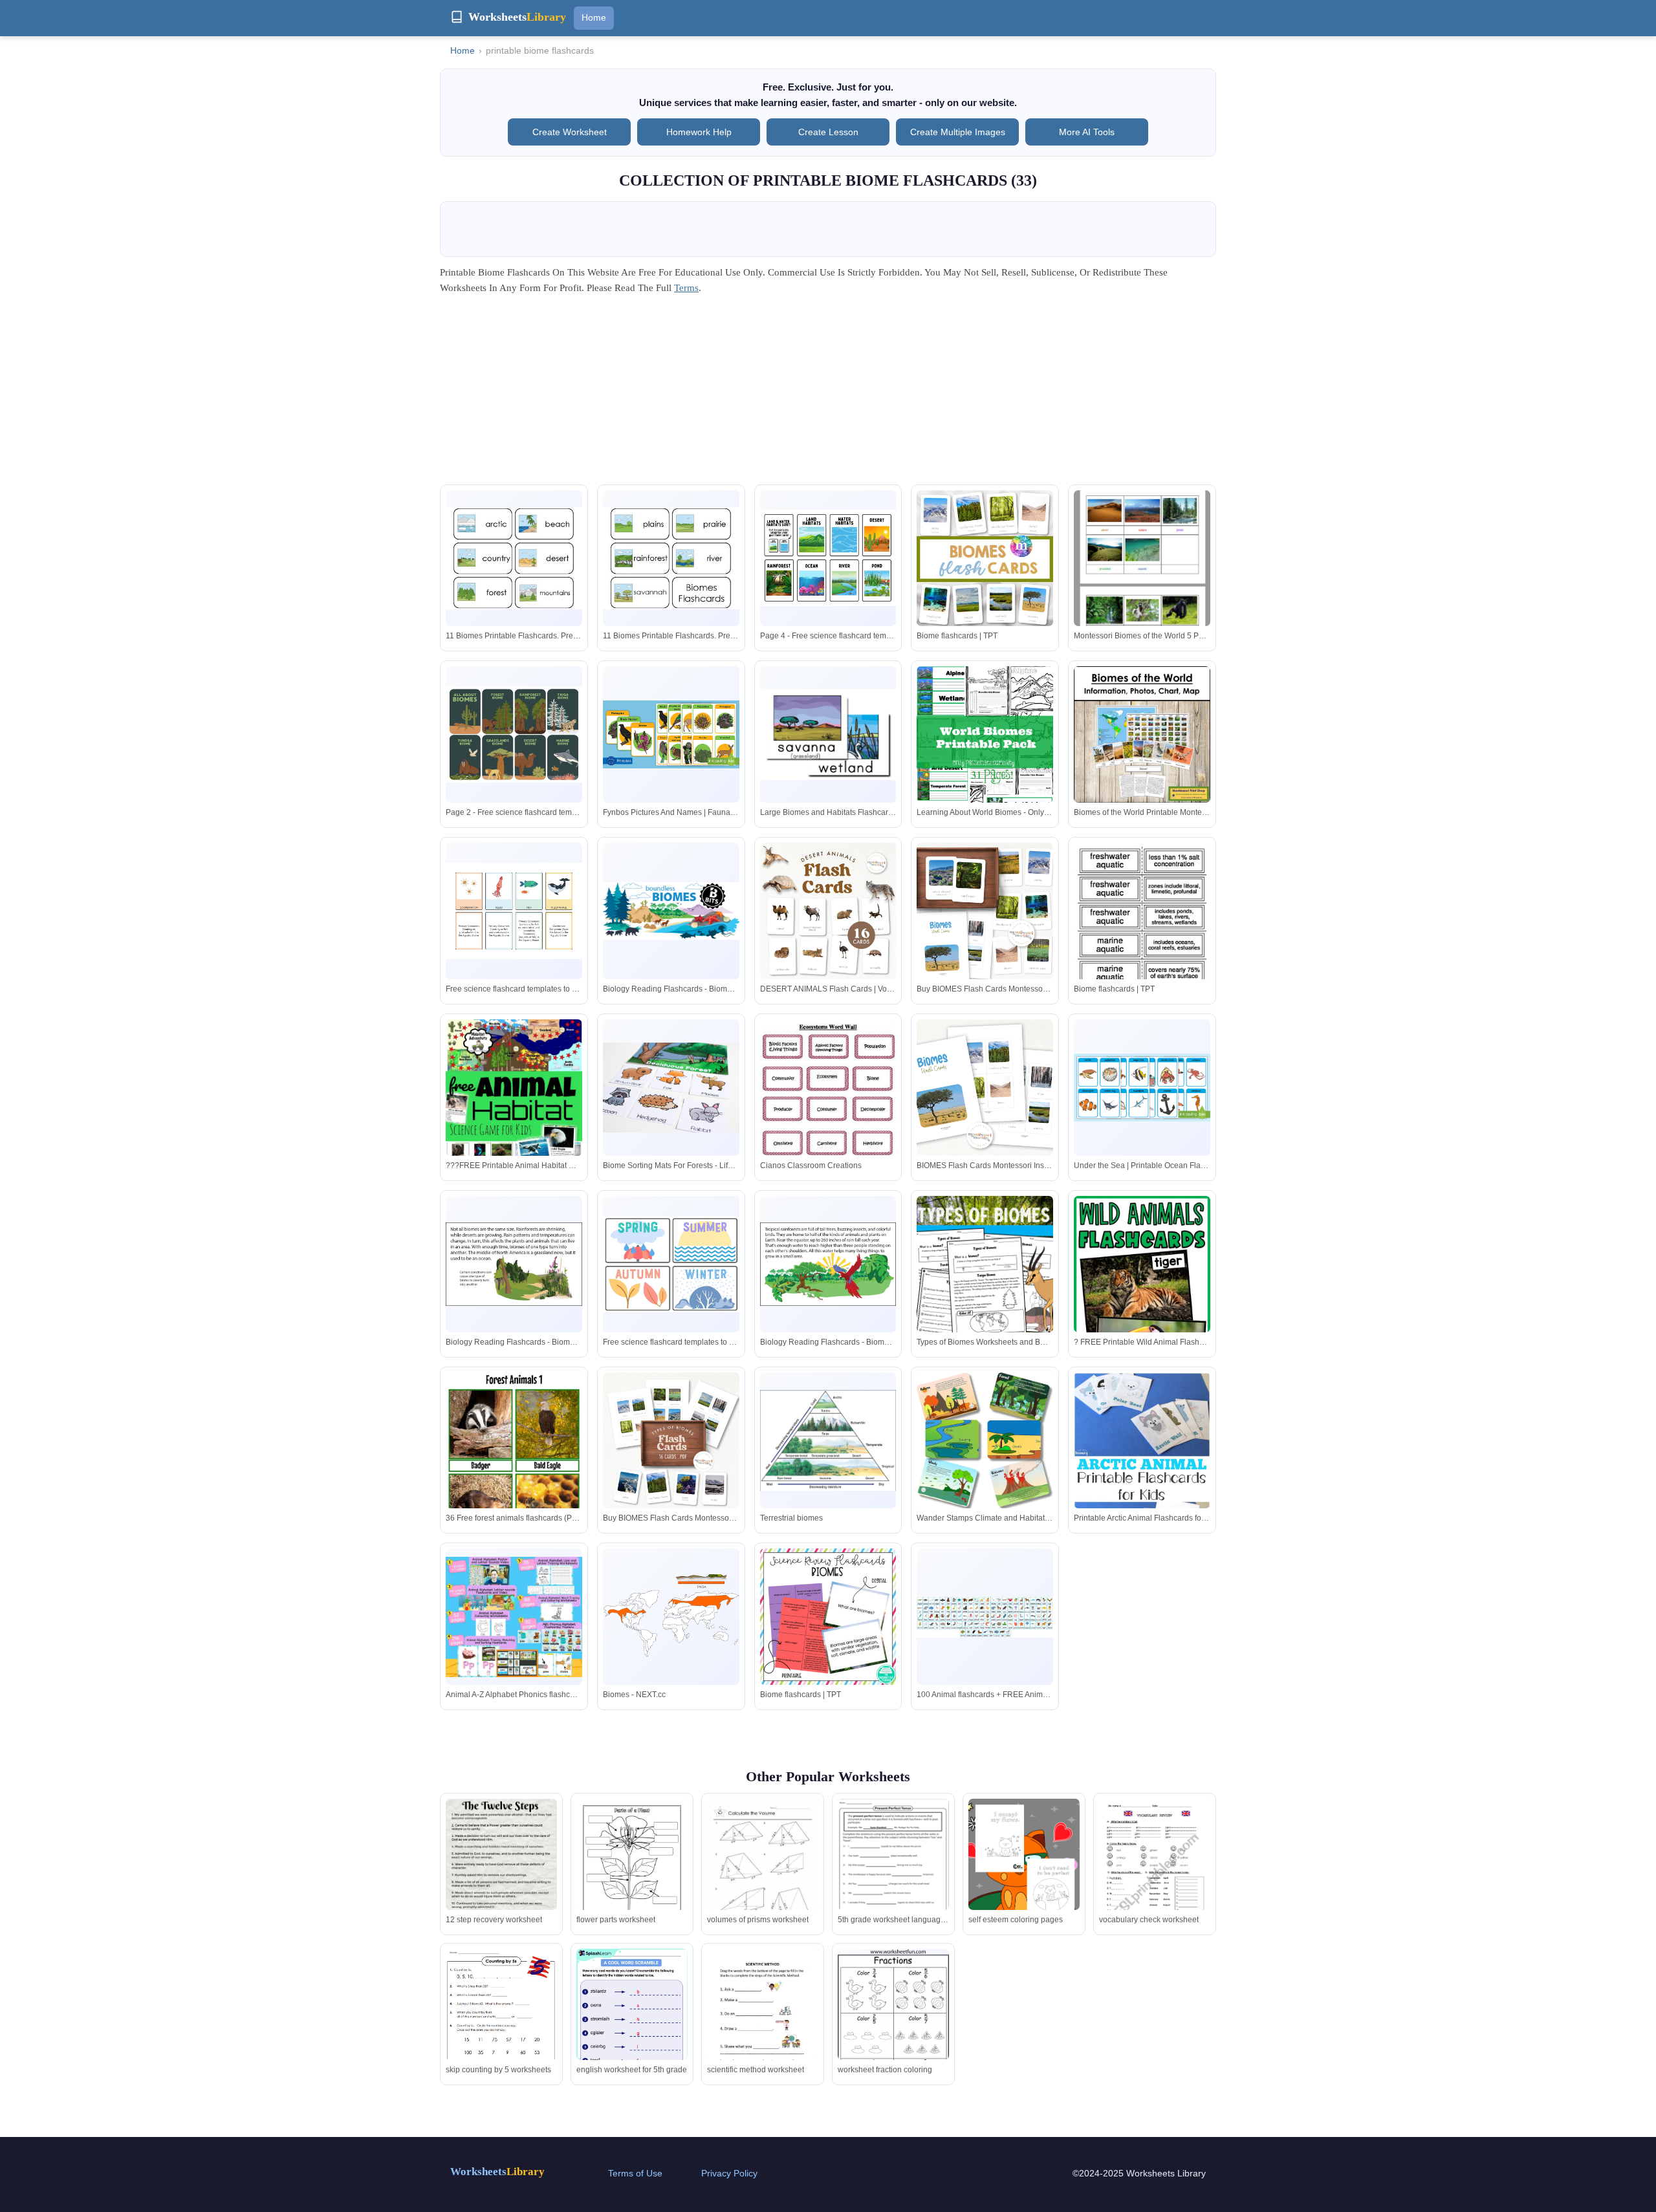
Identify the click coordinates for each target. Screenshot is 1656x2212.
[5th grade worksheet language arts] (893, 1870)
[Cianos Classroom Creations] (828, 1108)
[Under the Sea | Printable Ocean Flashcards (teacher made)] (1142, 1088)
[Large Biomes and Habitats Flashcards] (828, 734)
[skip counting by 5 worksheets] (501, 2020)
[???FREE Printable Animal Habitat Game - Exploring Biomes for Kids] (514, 1109)
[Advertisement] (828, 394)
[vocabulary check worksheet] (1155, 1878)
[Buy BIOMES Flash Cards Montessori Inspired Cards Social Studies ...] (985, 911)
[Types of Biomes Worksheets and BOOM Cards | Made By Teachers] (985, 1264)
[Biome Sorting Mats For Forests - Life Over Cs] (671, 1088)
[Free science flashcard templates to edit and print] (514, 911)
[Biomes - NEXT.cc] (671, 1617)
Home (594, 17)
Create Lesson (828, 132)
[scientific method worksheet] (763, 2021)
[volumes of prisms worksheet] (763, 1871)
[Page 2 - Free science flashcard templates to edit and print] (514, 734)
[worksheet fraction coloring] (893, 2030)
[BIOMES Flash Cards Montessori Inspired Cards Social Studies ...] (985, 1088)
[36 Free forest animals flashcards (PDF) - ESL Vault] (514, 1469)
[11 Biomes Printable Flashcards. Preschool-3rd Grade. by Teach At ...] (514, 558)
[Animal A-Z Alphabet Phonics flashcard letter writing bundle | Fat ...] (514, 1617)
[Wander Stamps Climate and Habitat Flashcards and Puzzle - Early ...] (985, 1441)
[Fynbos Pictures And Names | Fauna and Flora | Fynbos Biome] (671, 734)
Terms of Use (635, 2173)
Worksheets (497, 2172)
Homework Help (699, 132)
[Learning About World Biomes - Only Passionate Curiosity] (985, 751)
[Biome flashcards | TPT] (985, 558)
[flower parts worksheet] (632, 1877)
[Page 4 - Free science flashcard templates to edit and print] (828, 558)
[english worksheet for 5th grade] (632, 2021)
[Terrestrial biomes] (828, 1440)
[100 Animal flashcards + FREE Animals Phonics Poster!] (985, 1617)
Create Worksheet (570, 132)
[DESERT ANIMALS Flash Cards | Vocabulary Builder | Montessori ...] (828, 911)
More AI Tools (1087, 132)
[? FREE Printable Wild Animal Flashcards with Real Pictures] (1142, 1298)
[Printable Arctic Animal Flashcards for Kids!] (1142, 1475)
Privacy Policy (729, 2173)
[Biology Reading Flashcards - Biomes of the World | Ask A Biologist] (671, 911)
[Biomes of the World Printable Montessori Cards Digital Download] (1142, 734)
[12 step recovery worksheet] (501, 1870)
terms (686, 288)
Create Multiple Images (958, 132)
